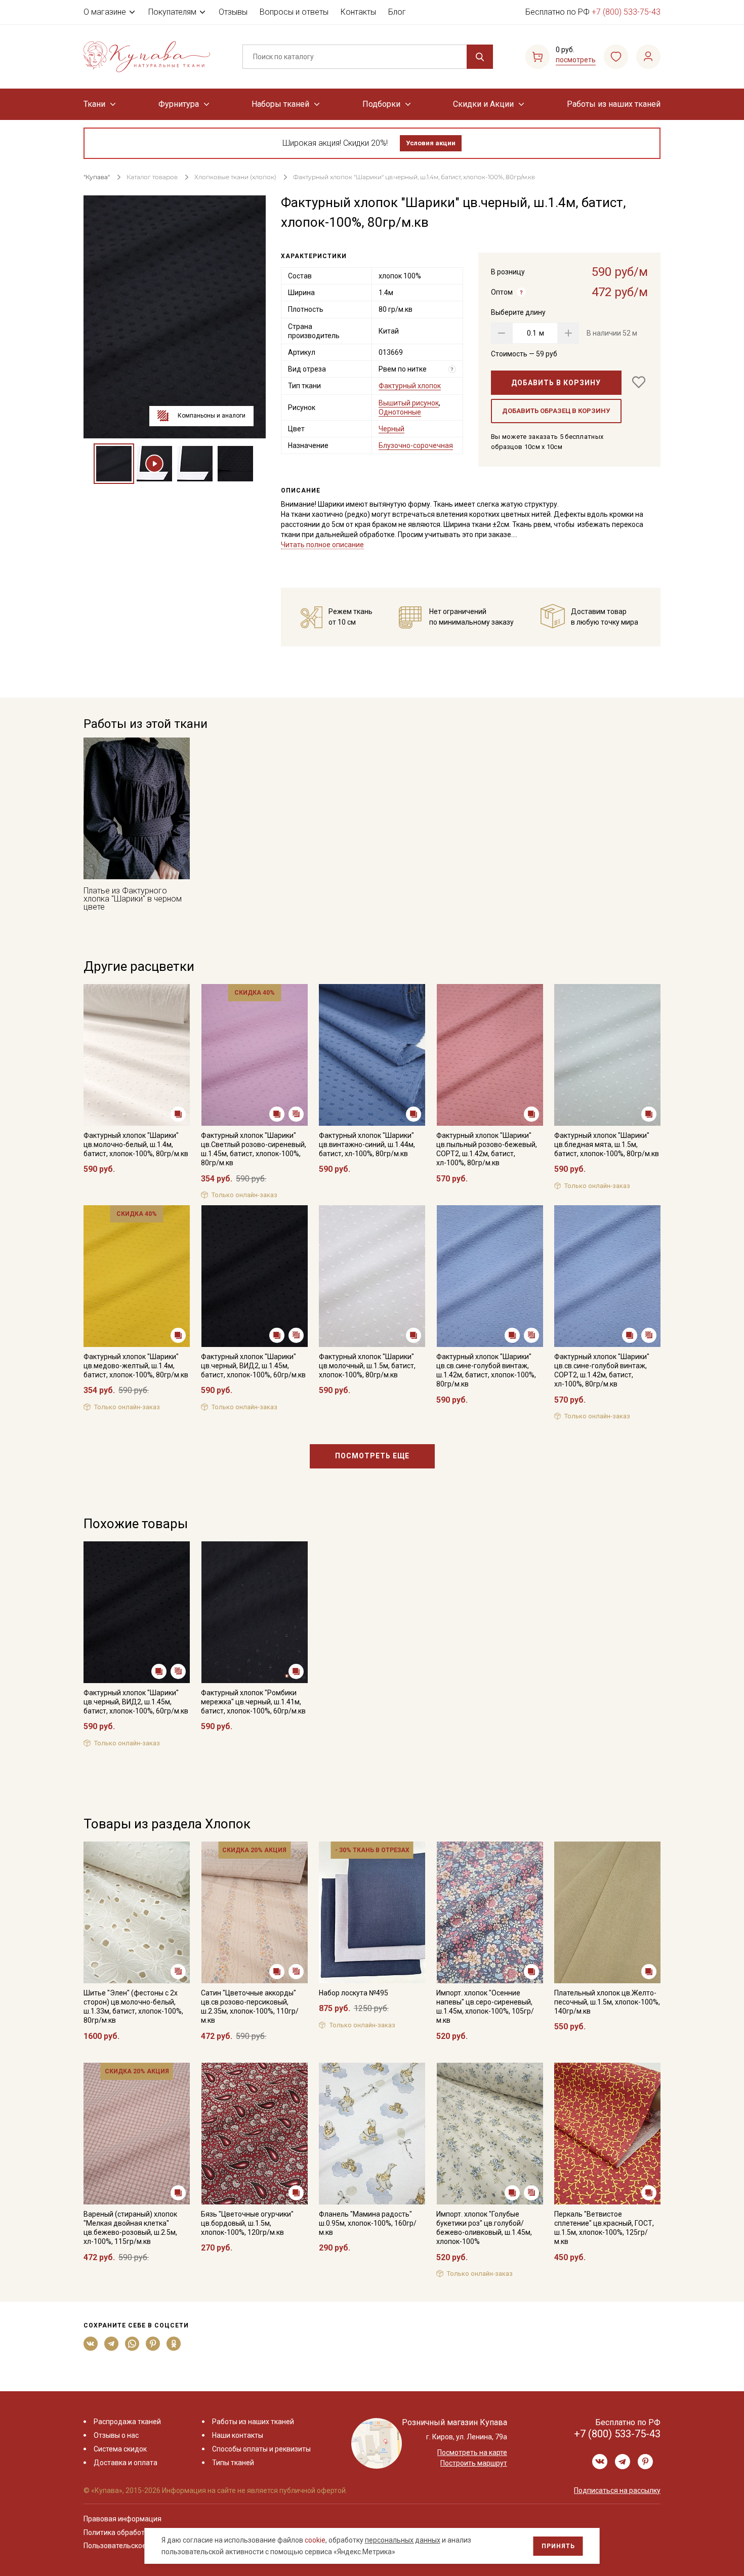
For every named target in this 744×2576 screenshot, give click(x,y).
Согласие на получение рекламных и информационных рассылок (353, 1390)
